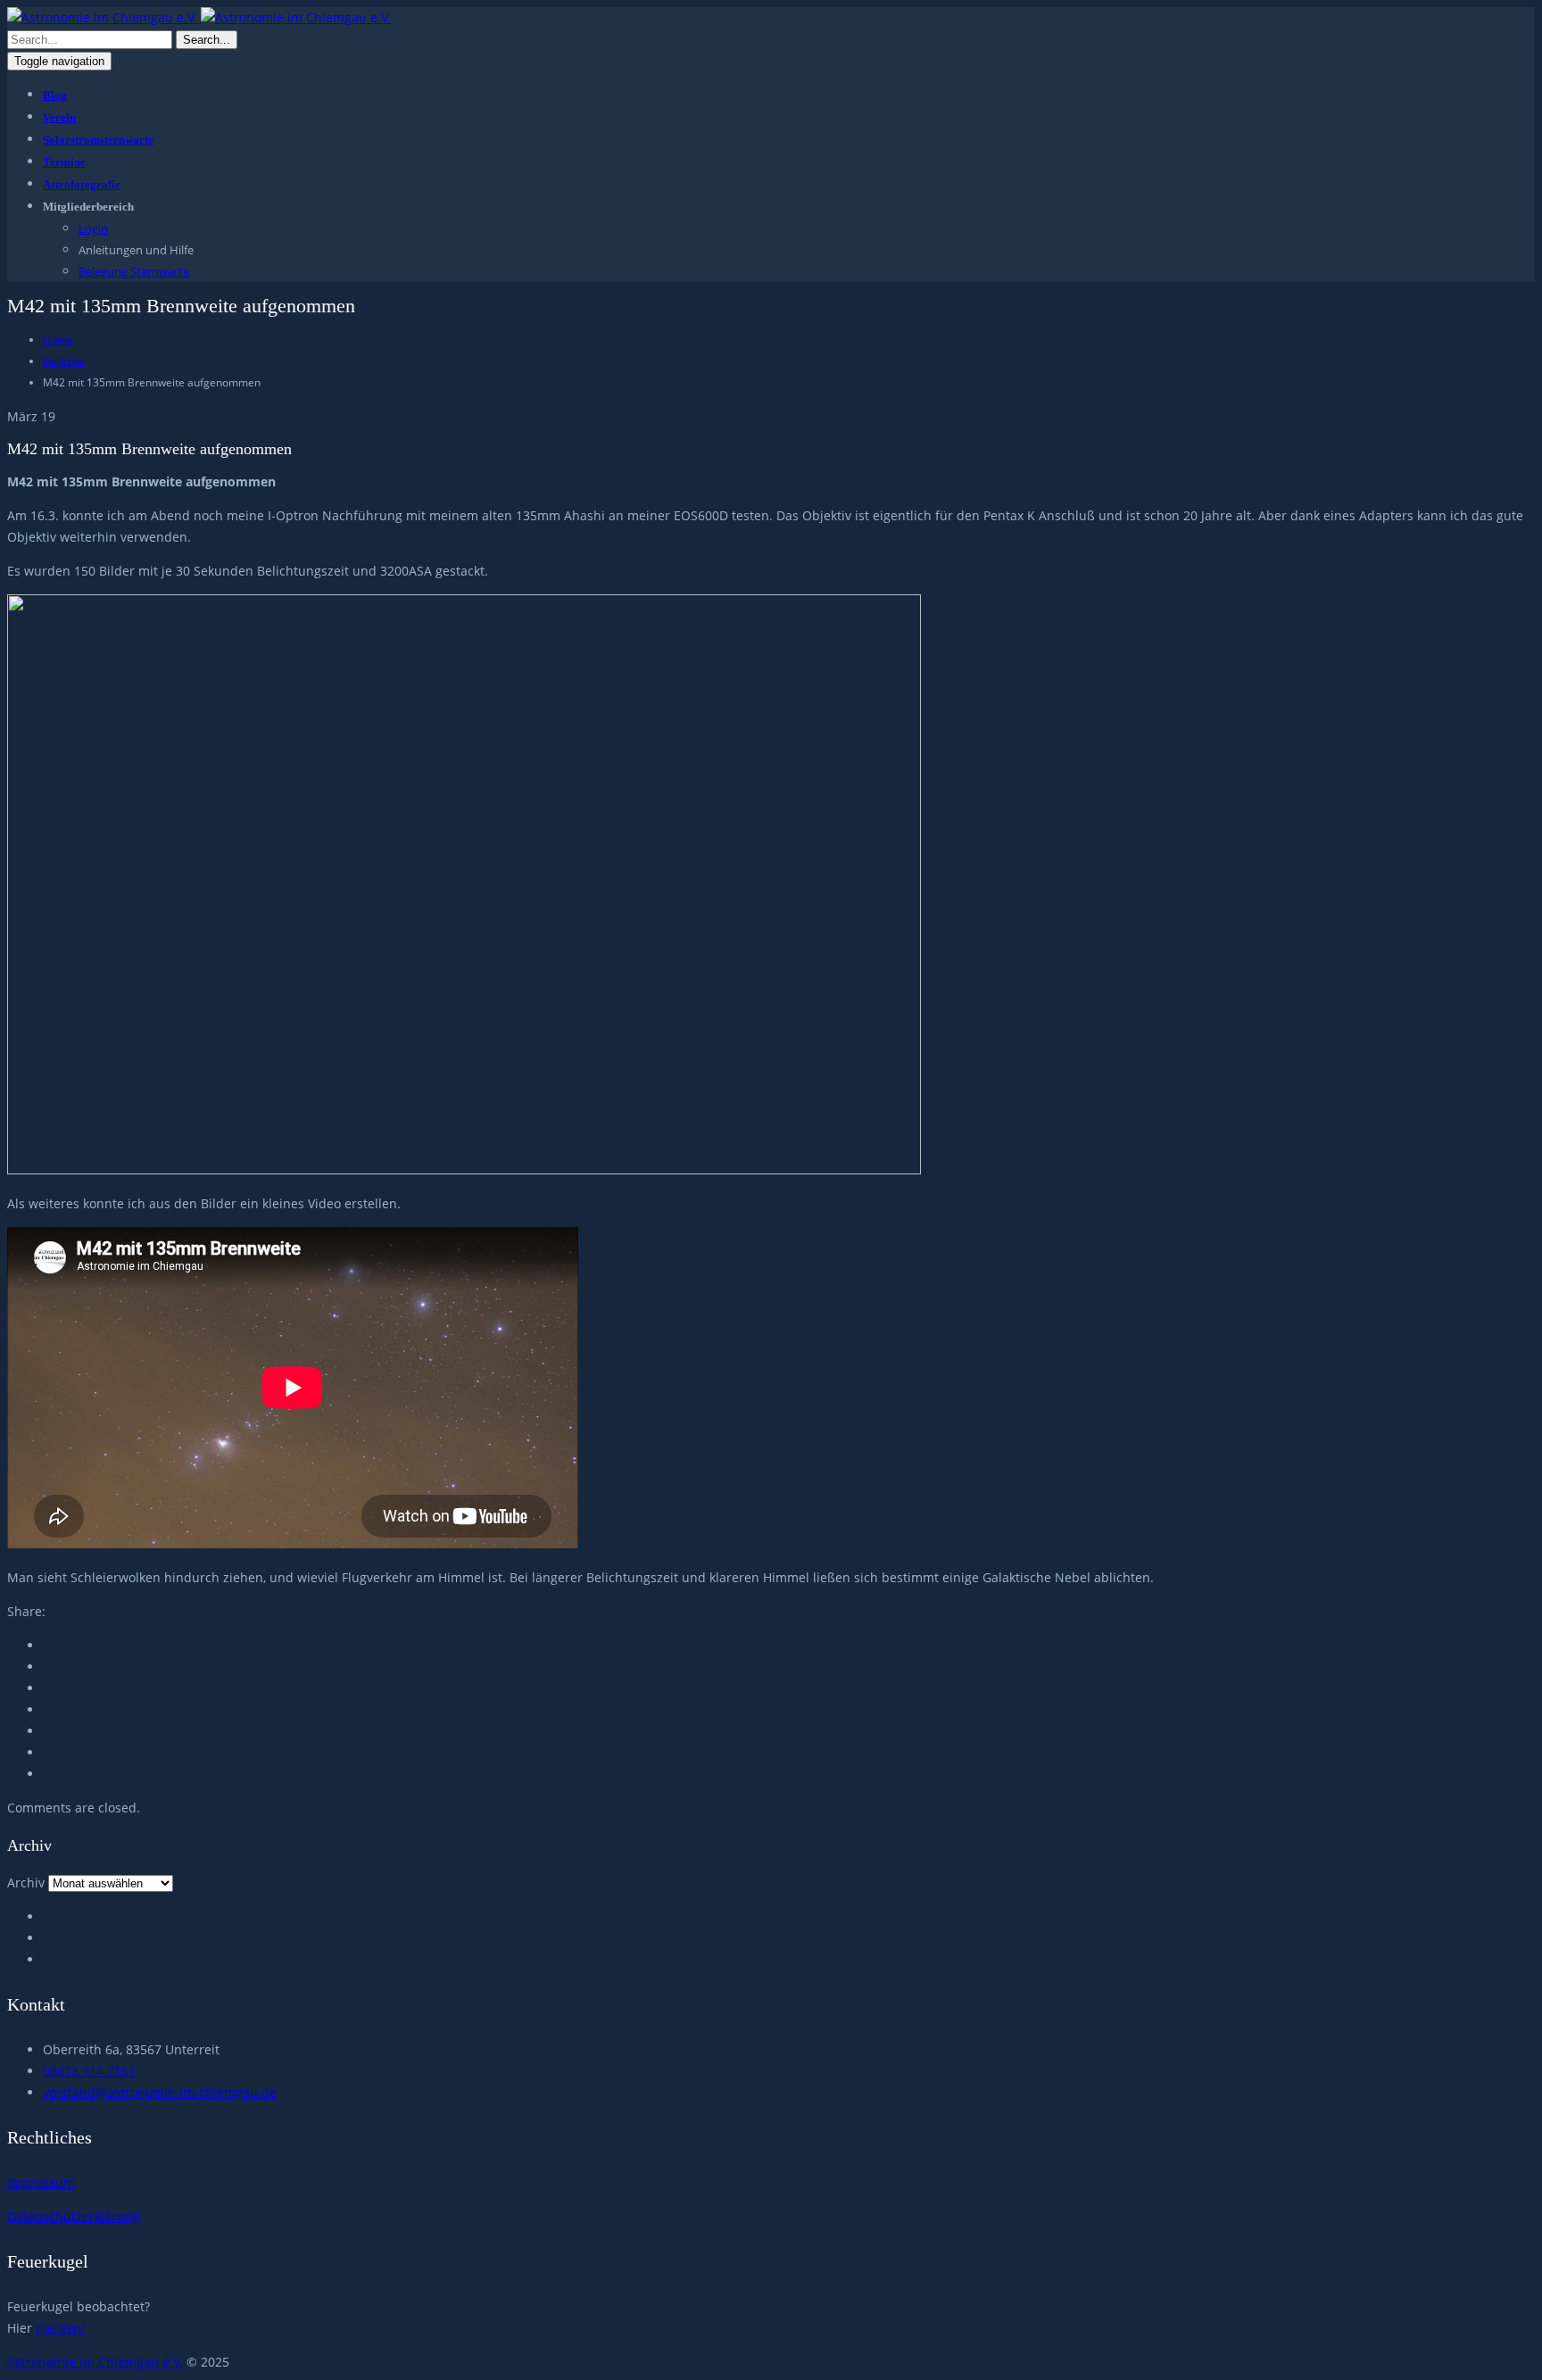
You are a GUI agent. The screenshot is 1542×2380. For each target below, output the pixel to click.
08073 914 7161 (89, 2071)
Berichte (64, 361)
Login (93, 228)
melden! (60, 2328)
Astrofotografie (82, 184)
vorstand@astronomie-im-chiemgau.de (160, 2092)
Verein (59, 117)
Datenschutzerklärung (74, 2216)
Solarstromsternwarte (98, 140)
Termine (64, 162)
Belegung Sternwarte (134, 271)
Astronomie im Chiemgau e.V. (95, 2362)
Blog (55, 95)
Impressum (41, 2182)
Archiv (26, 1882)
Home (58, 340)
